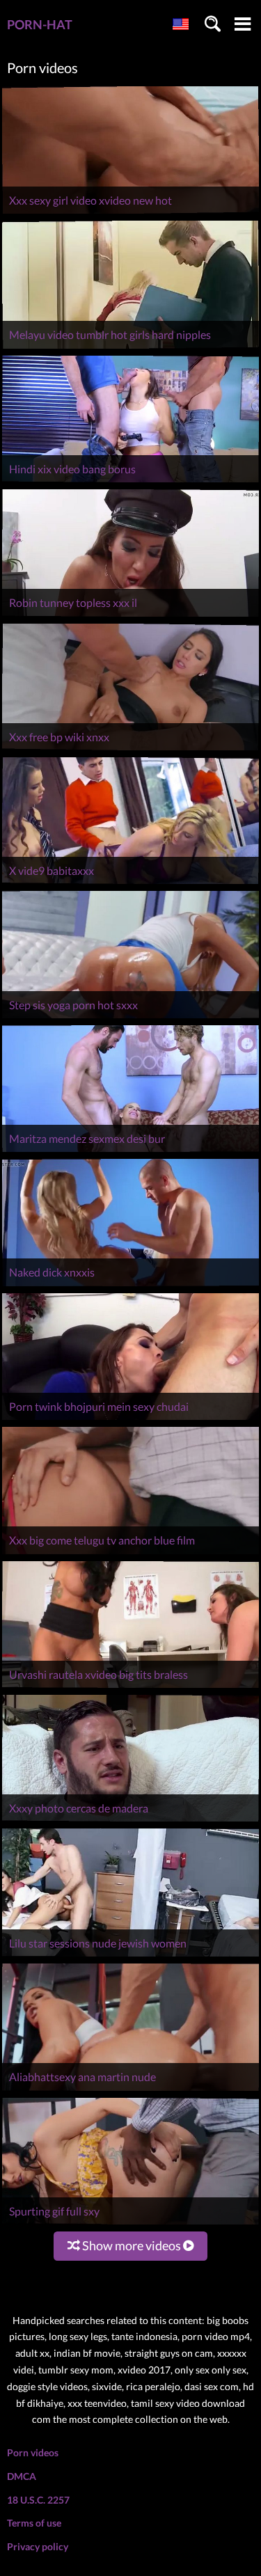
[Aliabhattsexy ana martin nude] (130, 2091)
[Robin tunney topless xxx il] (130, 616)
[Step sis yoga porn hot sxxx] (130, 1018)
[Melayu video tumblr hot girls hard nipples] (130, 348)
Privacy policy (38, 2546)
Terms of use (34, 2523)
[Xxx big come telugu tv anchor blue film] (130, 1554)
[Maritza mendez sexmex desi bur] (130, 1152)
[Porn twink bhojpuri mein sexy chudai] (130, 1420)
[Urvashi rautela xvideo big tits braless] (130, 1688)
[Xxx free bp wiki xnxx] (130, 750)
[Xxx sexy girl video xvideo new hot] (130, 213)
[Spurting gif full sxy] (130, 2224)
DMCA (22, 2476)
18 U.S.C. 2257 (38, 2500)
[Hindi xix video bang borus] (130, 482)
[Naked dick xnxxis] (130, 1286)
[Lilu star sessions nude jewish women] (130, 1956)
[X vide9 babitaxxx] (130, 884)
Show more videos (132, 2245)
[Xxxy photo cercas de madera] (130, 1821)
